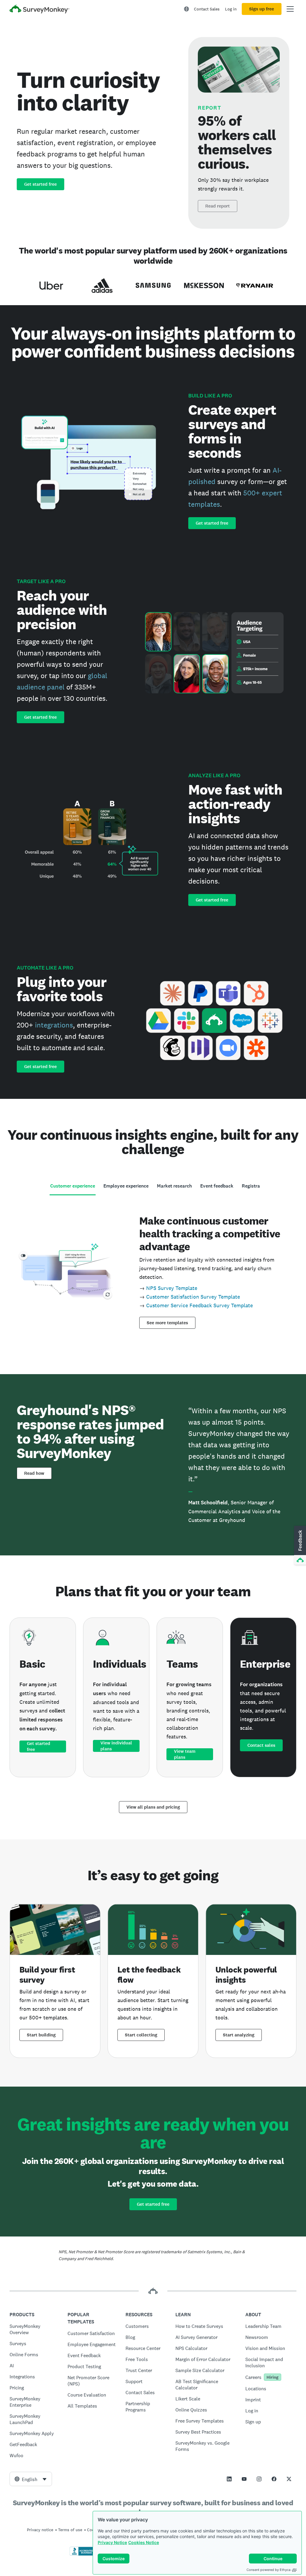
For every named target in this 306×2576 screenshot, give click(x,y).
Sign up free (262, 9)
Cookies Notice (144, 2542)
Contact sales (261, 1745)
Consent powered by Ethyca (268, 2570)
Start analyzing (239, 2035)
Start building (41, 2035)
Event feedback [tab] (217, 1186)
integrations (54, 1025)
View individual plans (116, 1746)
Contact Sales (207, 9)
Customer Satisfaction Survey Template (193, 1297)
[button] (299, 1546)
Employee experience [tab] (126, 1186)
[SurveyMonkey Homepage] (39, 10)
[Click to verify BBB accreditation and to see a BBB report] (82, 2555)
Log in (231, 9)
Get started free (40, 184)
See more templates (167, 1323)
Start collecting (141, 2035)
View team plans (185, 1754)
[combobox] (31, 2479)
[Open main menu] (290, 9)
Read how (34, 1473)
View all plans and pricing (153, 1807)
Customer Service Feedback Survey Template (199, 1305)
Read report (218, 206)
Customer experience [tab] (73, 1186)
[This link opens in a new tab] (229, 2479)
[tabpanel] (153, 1270)
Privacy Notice (112, 2542)
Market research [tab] (174, 1186)
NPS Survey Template (172, 1288)
